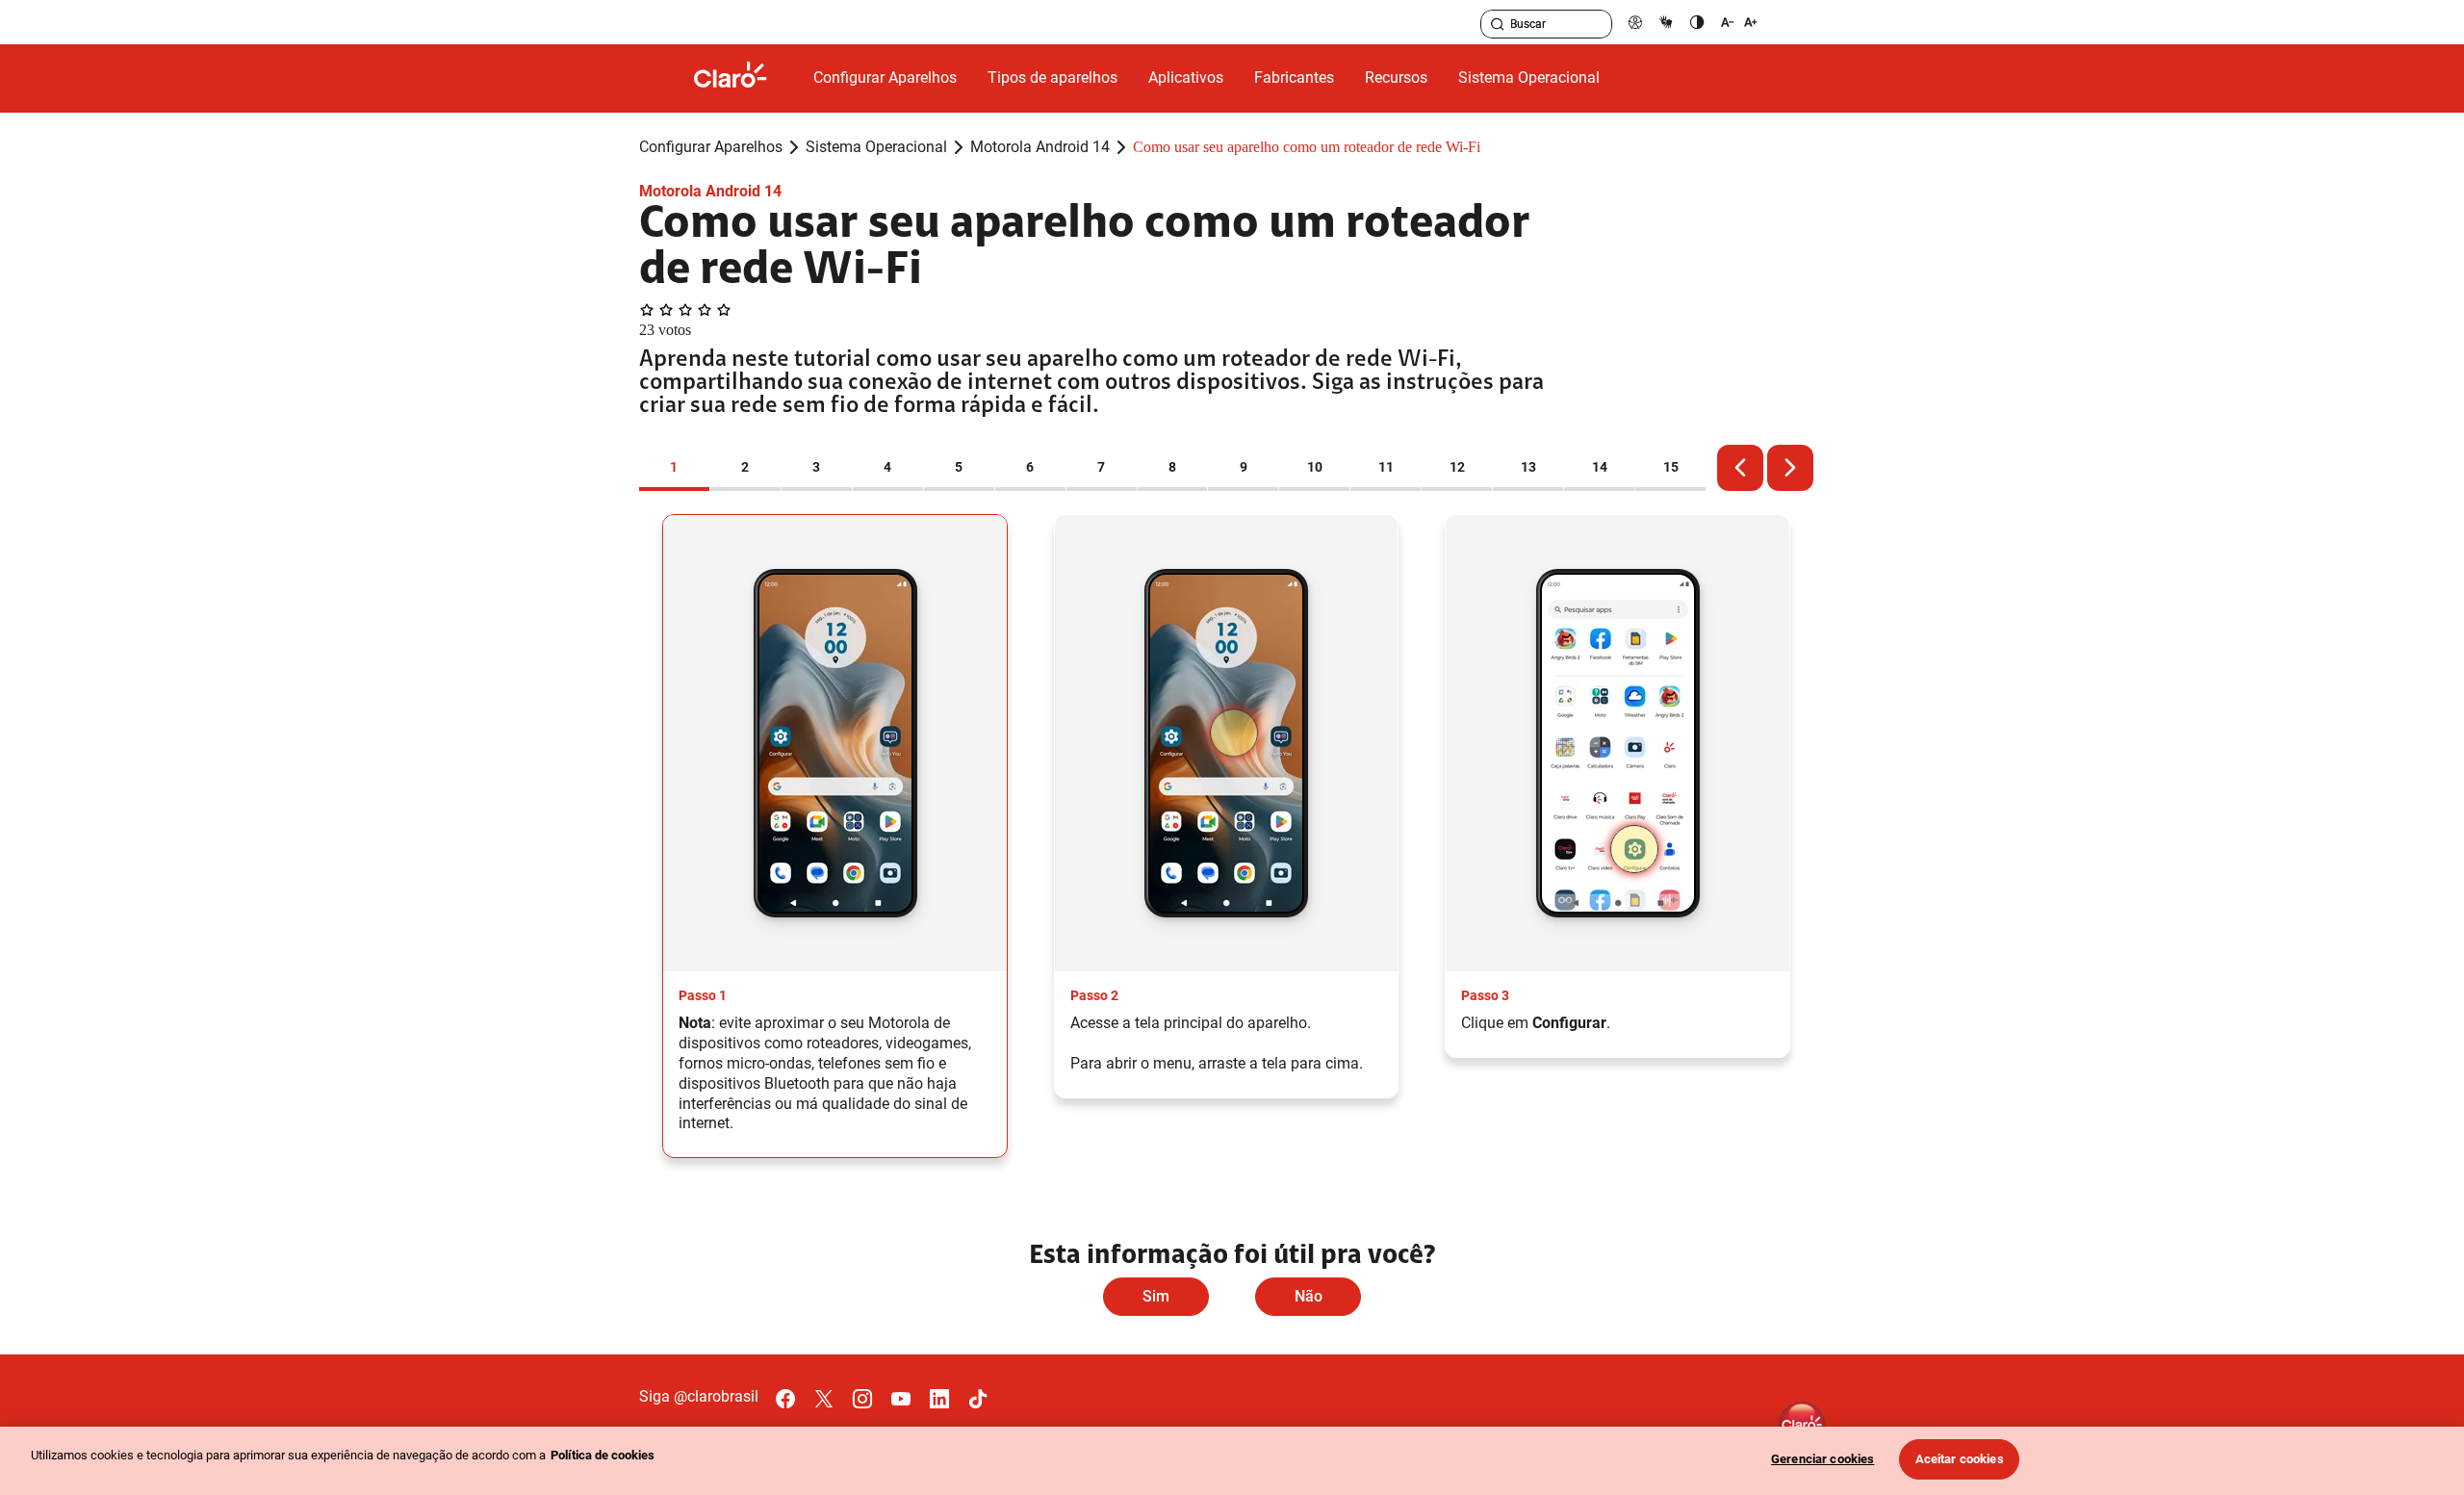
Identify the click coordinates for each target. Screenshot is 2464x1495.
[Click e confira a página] (746, 78)
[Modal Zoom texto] (1739, 22)
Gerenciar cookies (1822, 1459)
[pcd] (1635, 22)
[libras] (1666, 22)
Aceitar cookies (1960, 1459)
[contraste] (1697, 22)
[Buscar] (1498, 24)
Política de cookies (603, 1455)
